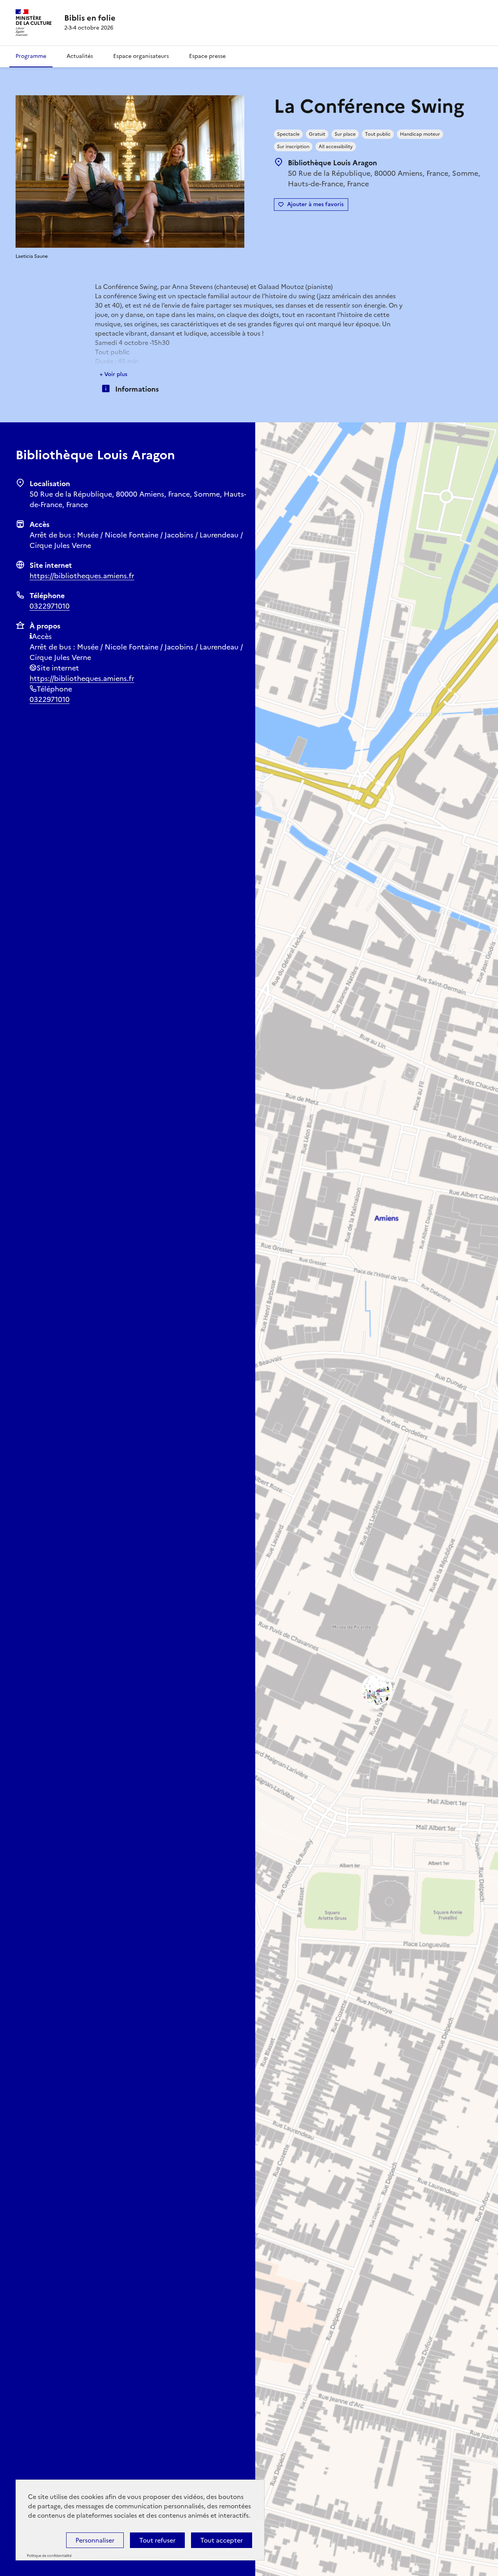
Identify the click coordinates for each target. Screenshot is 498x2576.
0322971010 (50, 606)
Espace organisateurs (141, 56)
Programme (31, 56)
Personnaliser (95, 2540)
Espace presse (207, 56)
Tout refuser (157, 2540)
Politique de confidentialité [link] (49, 2556)
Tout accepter (222, 2540)
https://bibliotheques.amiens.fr (82, 576)
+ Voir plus (113, 374)
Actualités (80, 56)
